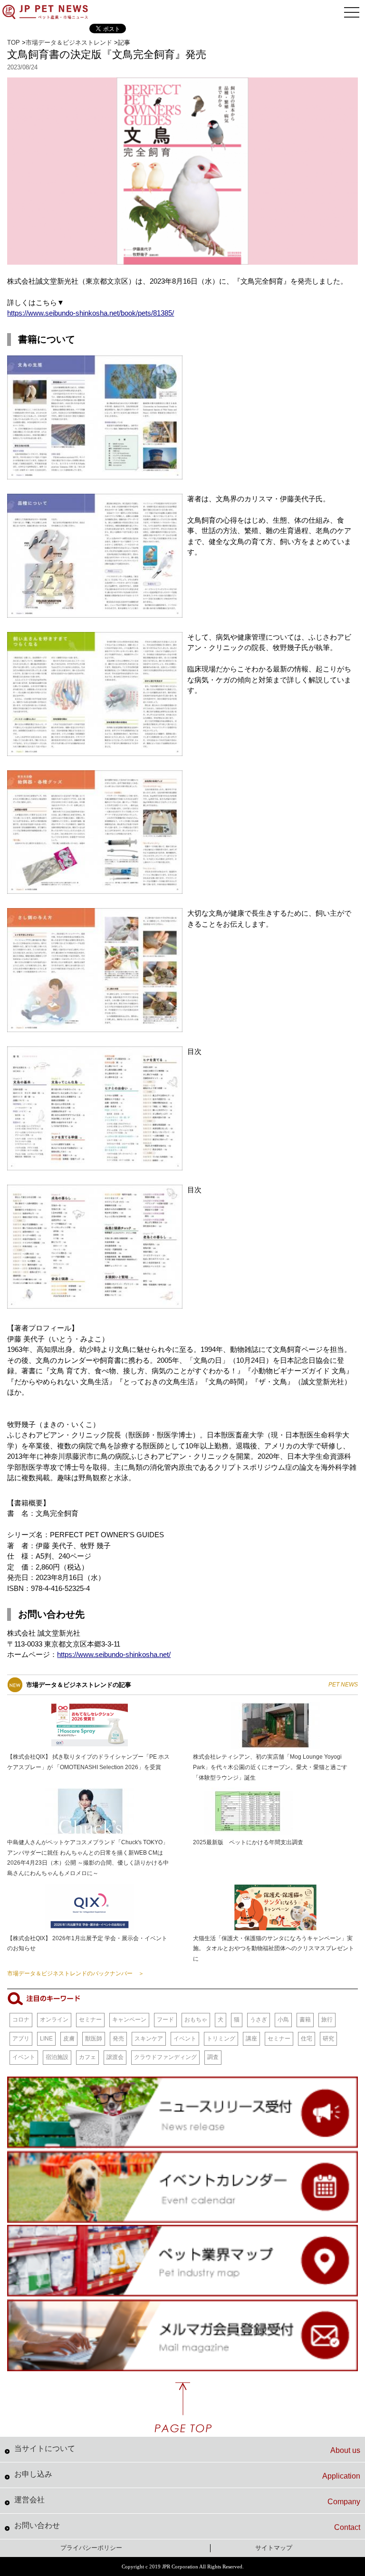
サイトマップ (274, 2548)
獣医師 (94, 2039)
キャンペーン (129, 2020)
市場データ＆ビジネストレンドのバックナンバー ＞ (76, 1973)
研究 (328, 2039)
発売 (118, 2039)
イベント (185, 2039)
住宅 (307, 2039)
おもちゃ (196, 2020)
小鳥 (283, 2020)
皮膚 (69, 2039)
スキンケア (149, 2039)
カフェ (87, 2057)
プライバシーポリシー (91, 2548)
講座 (251, 2039)
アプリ (21, 2039)
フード (165, 2020)
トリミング (221, 2039)
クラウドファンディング (165, 2057)
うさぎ (259, 2020)
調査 (213, 2057)
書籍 (305, 2020)
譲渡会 (115, 2057)
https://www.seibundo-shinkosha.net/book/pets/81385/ (91, 313)
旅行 (327, 2020)
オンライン (54, 2020)
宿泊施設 (57, 2057)
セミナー (90, 2020)
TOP (14, 43)
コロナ (21, 2020)
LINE (46, 2039)
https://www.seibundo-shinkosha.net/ (114, 1654)
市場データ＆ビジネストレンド (69, 43)
